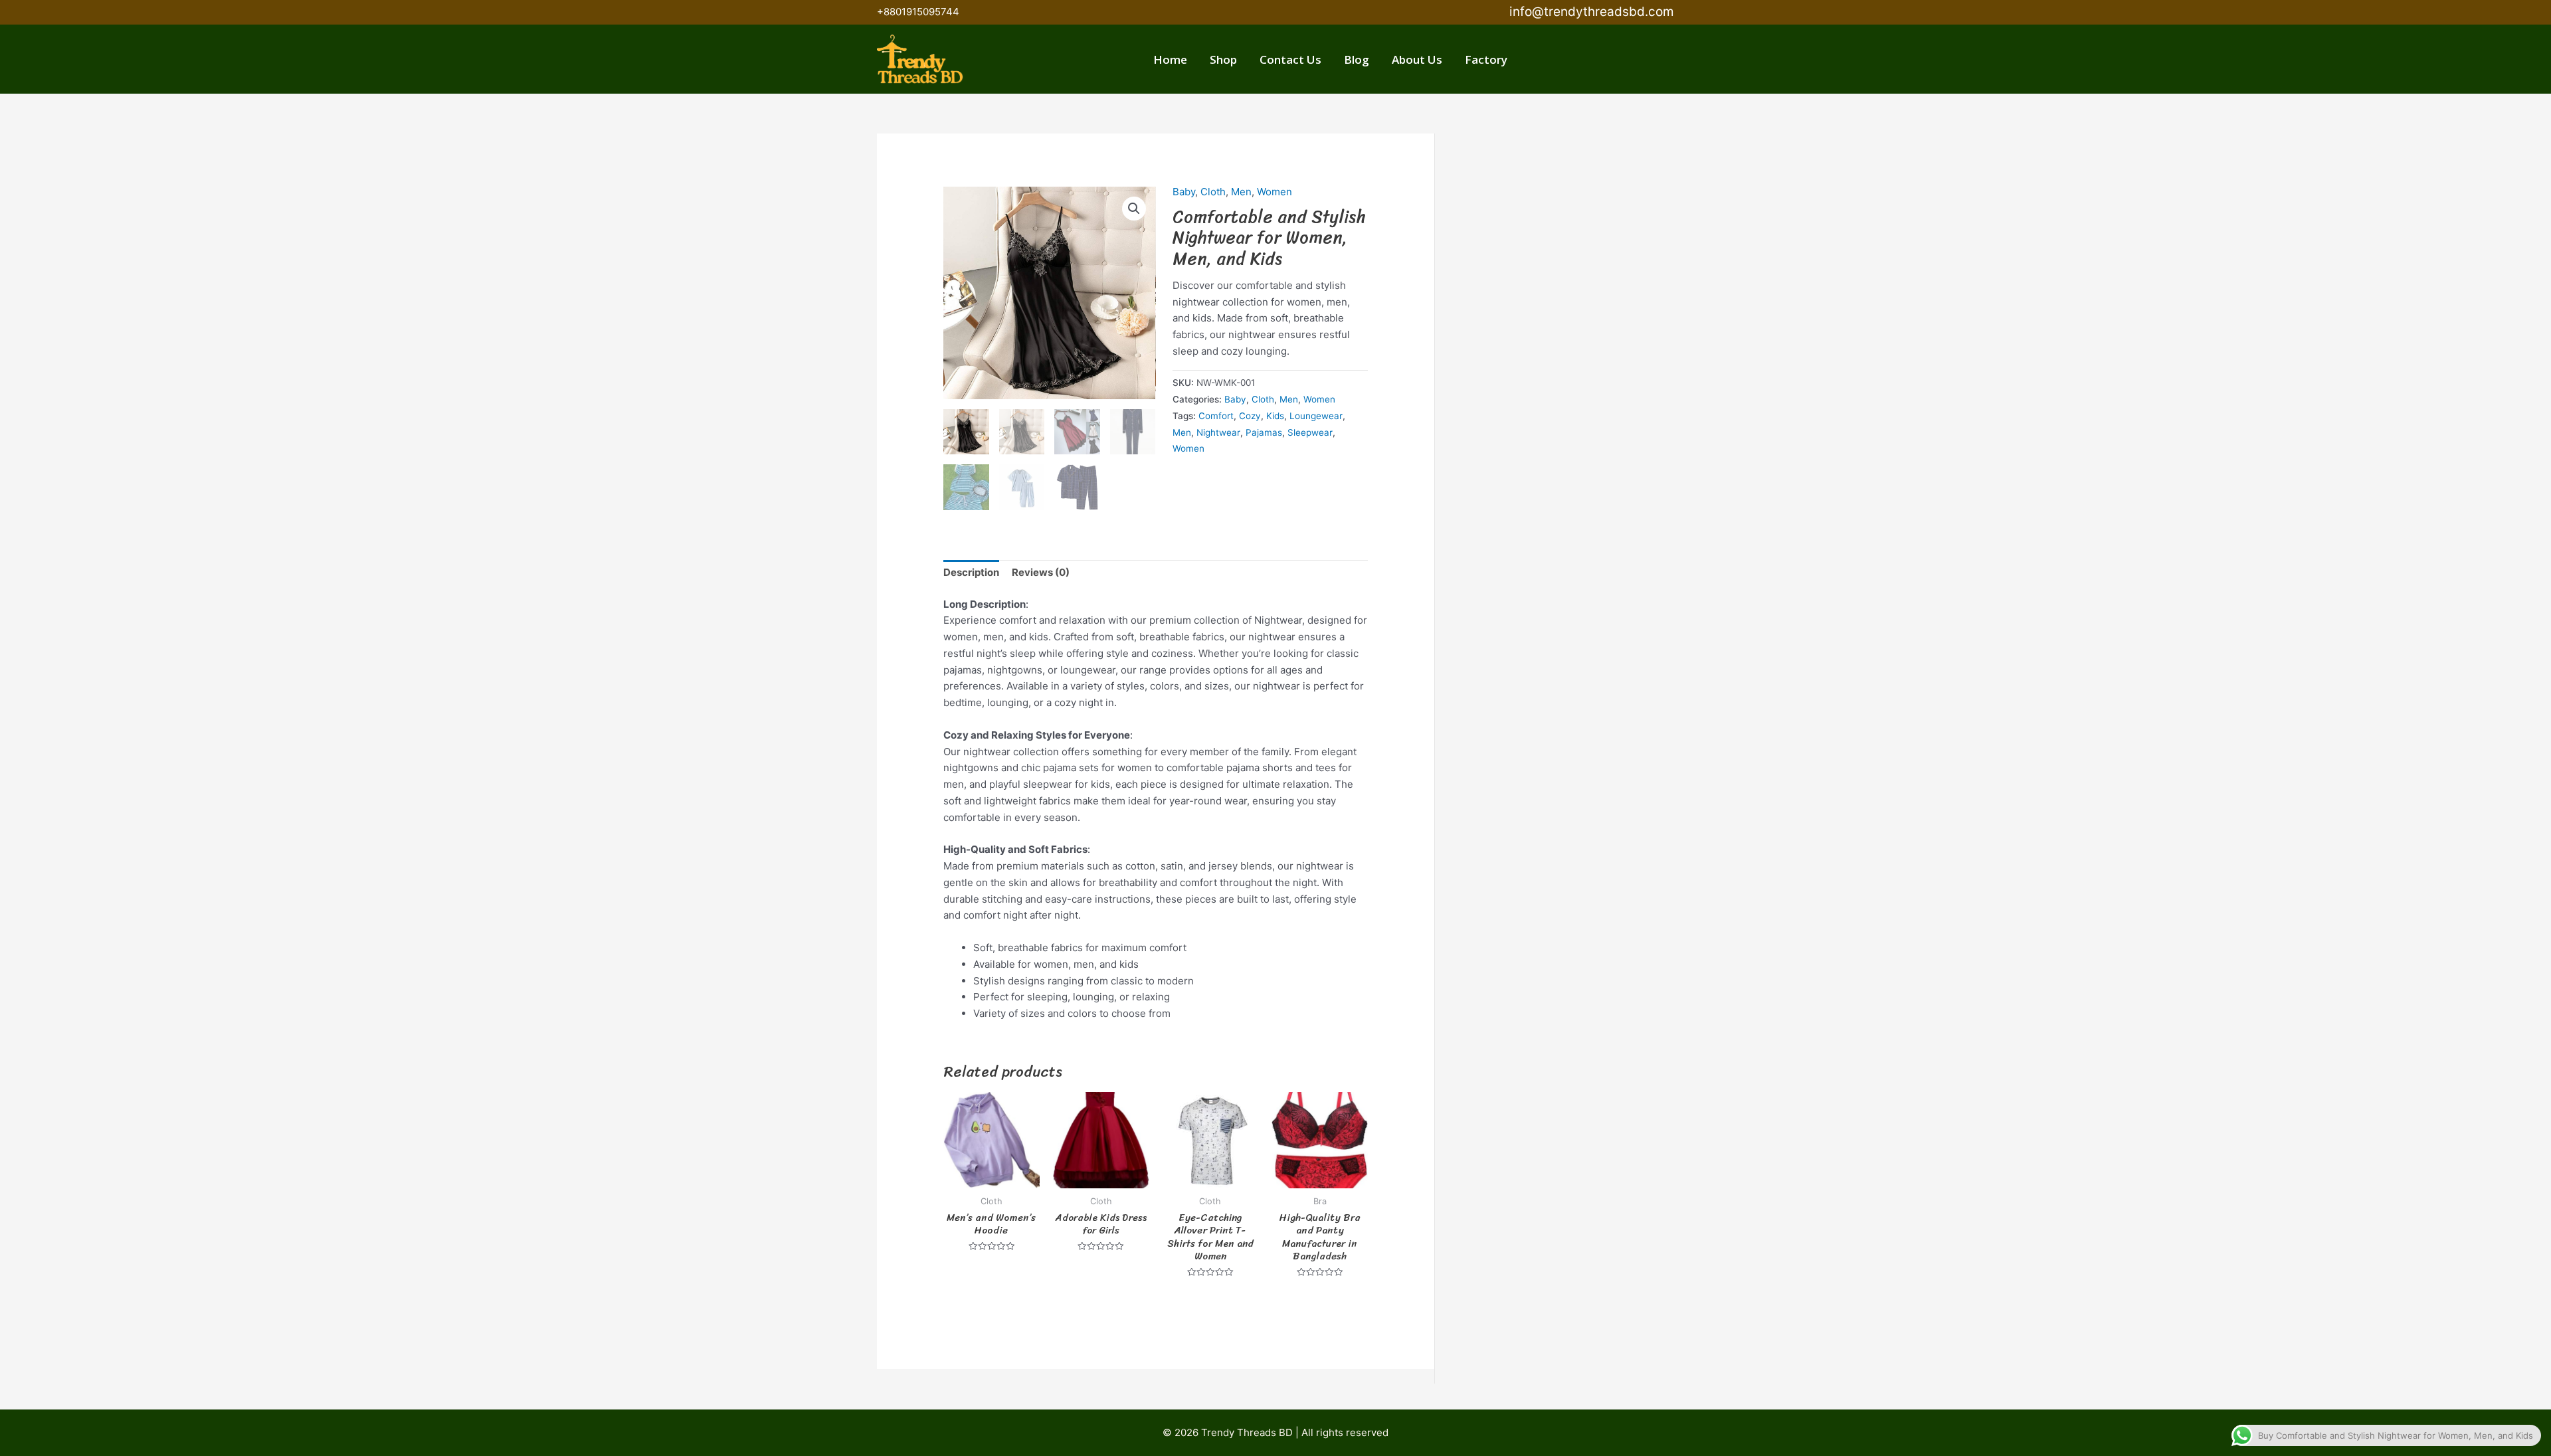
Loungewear (1316, 416)
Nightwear (1218, 432)
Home (1170, 59)
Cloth (1213, 192)
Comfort (1216, 416)
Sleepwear (1310, 432)
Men (1241, 192)
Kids (1275, 416)
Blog (1357, 59)
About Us (1417, 59)
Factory (1486, 59)
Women (1275, 192)
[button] (1275, 13)
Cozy (1250, 416)
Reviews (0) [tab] (1041, 572)
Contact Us (1290, 59)
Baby (1184, 192)
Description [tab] (971, 572)
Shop (1223, 59)
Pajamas (1264, 432)
